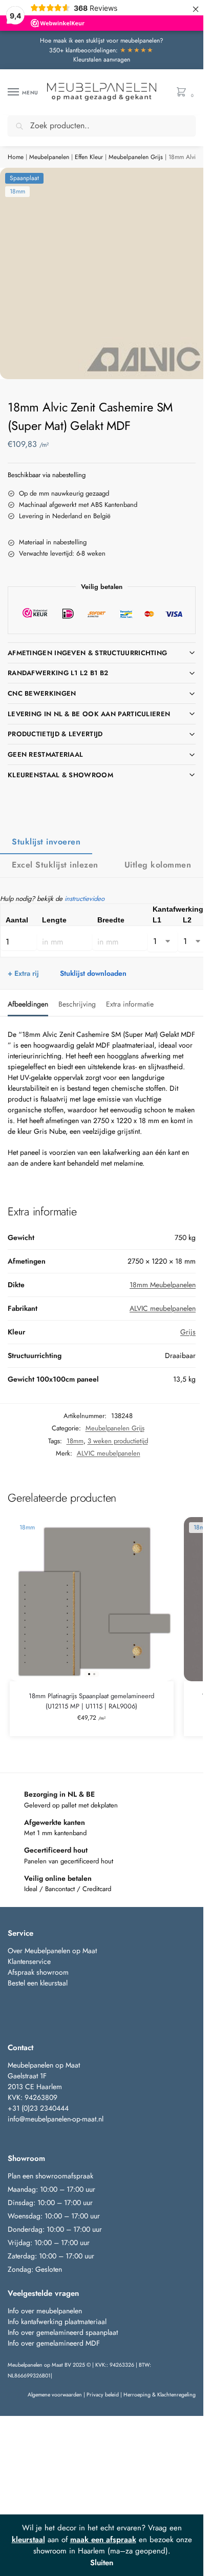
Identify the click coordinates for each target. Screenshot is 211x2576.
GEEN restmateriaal (45, 754)
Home (16, 157)
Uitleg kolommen (158, 865)
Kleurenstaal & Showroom (60, 775)
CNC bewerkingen (42, 693)
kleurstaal (28, 2540)
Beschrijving (77, 1004)
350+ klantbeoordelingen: (102, 50)
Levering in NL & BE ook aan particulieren (89, 714)
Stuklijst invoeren (46, 842)
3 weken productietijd (118, 1441)
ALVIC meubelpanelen (163, 1308)
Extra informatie (130, 1004)
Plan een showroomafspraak (50, 2176)
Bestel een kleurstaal (39, 1983)
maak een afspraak (103, 2540)
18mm (75, 1441)
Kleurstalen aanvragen (102, 60)
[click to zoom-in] (105, 273)
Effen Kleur (89, 157)
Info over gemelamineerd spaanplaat (63, 2332)
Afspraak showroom (38, 1972)
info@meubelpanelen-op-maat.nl (56, 2119)
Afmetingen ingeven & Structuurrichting (87, 653)
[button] (184, 93)
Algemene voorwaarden (55, 2395)
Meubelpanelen (49, 157)
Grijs (188, 1332)
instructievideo (85, 899)
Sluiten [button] (102, 2563)
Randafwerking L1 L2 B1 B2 (58, 673)
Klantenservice (29, 1961)
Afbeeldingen (28, 1004)
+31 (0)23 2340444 (38, 2108)
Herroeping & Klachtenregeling (160, 2395)
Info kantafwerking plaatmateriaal (57, 2322)
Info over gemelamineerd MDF (54, 2343)
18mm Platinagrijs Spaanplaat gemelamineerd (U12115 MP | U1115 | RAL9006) (91, 1701)
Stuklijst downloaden (93, 973)
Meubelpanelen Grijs (136, 157)
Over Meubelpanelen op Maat (52, 1951)
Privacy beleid (103, 2395)
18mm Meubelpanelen (163, 1285)
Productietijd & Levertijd (55, 734)
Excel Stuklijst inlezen (55, 865)
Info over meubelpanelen (45, 2311)
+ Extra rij (23, 973)
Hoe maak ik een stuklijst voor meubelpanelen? (102, 41)
